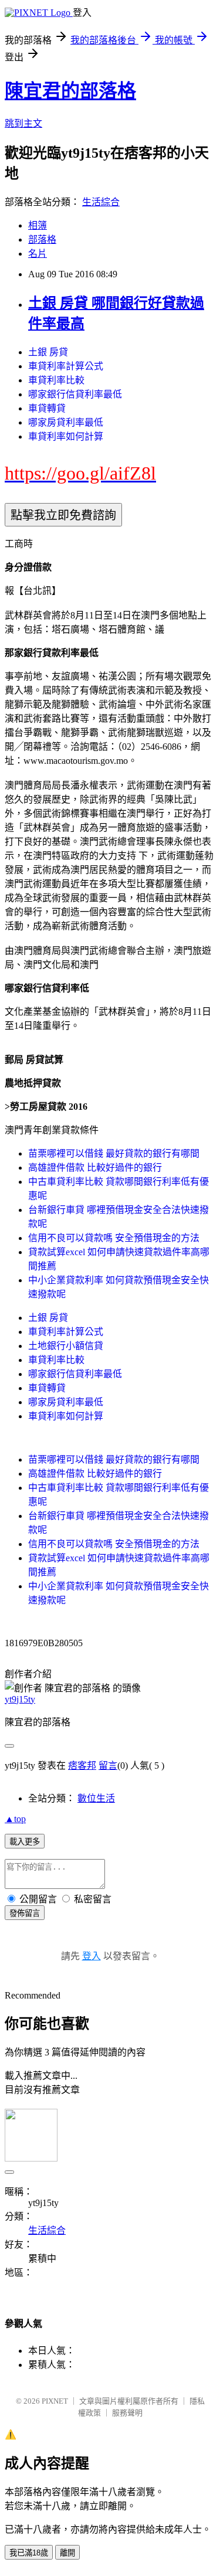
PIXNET (55, 2401)
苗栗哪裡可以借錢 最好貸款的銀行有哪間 (114, 1153)
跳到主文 (23, 123)
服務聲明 (127, 2413)
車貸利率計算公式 (66, 366)
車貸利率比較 (56, 380)
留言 (108, 1766)
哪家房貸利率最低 (66, 422)
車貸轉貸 (47, 408)
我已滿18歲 (29, 2553)
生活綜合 (101, 202)
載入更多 (25, 1842)
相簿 (38, 225)
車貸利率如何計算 (66, 436)
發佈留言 (25, 1913)
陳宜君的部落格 (70, 91)
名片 (38, 254)
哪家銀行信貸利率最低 (75, 394)
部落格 (42, 239)
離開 (67, 2553)
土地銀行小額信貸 (66, 1346)
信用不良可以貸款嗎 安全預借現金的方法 (114, 1238)
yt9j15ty (20, 1699)
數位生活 (96, 1798)
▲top (15, 1819)
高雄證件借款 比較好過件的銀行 (95, 1168)
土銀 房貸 (48, 352)
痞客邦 (82, 1766)
